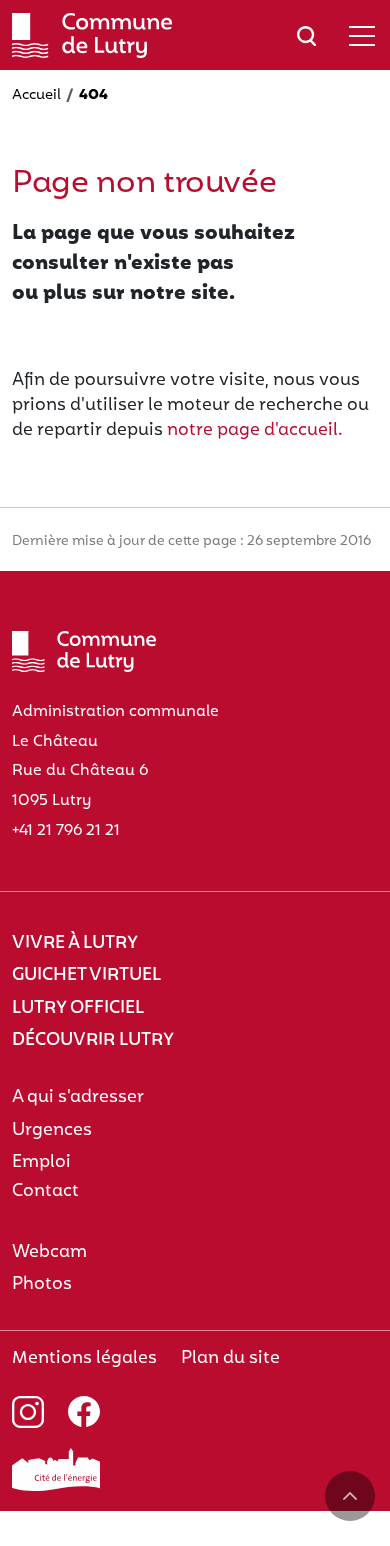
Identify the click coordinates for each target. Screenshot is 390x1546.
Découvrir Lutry (93, 1040)
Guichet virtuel (86, 975)
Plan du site (230, 1358)
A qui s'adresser (78, 1097)
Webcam (49, 1252)
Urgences (52, 1130)
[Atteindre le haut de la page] (350, 1496)
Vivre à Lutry (75, 943)
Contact (45, 1191)
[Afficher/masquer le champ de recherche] (306, 35)
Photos (42, 1284)
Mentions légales (84, 1358)
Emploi (41, 1162)
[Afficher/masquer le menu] (362, 35)
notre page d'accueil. (255, 430)
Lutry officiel (78, 1008)
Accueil (36, 95)
